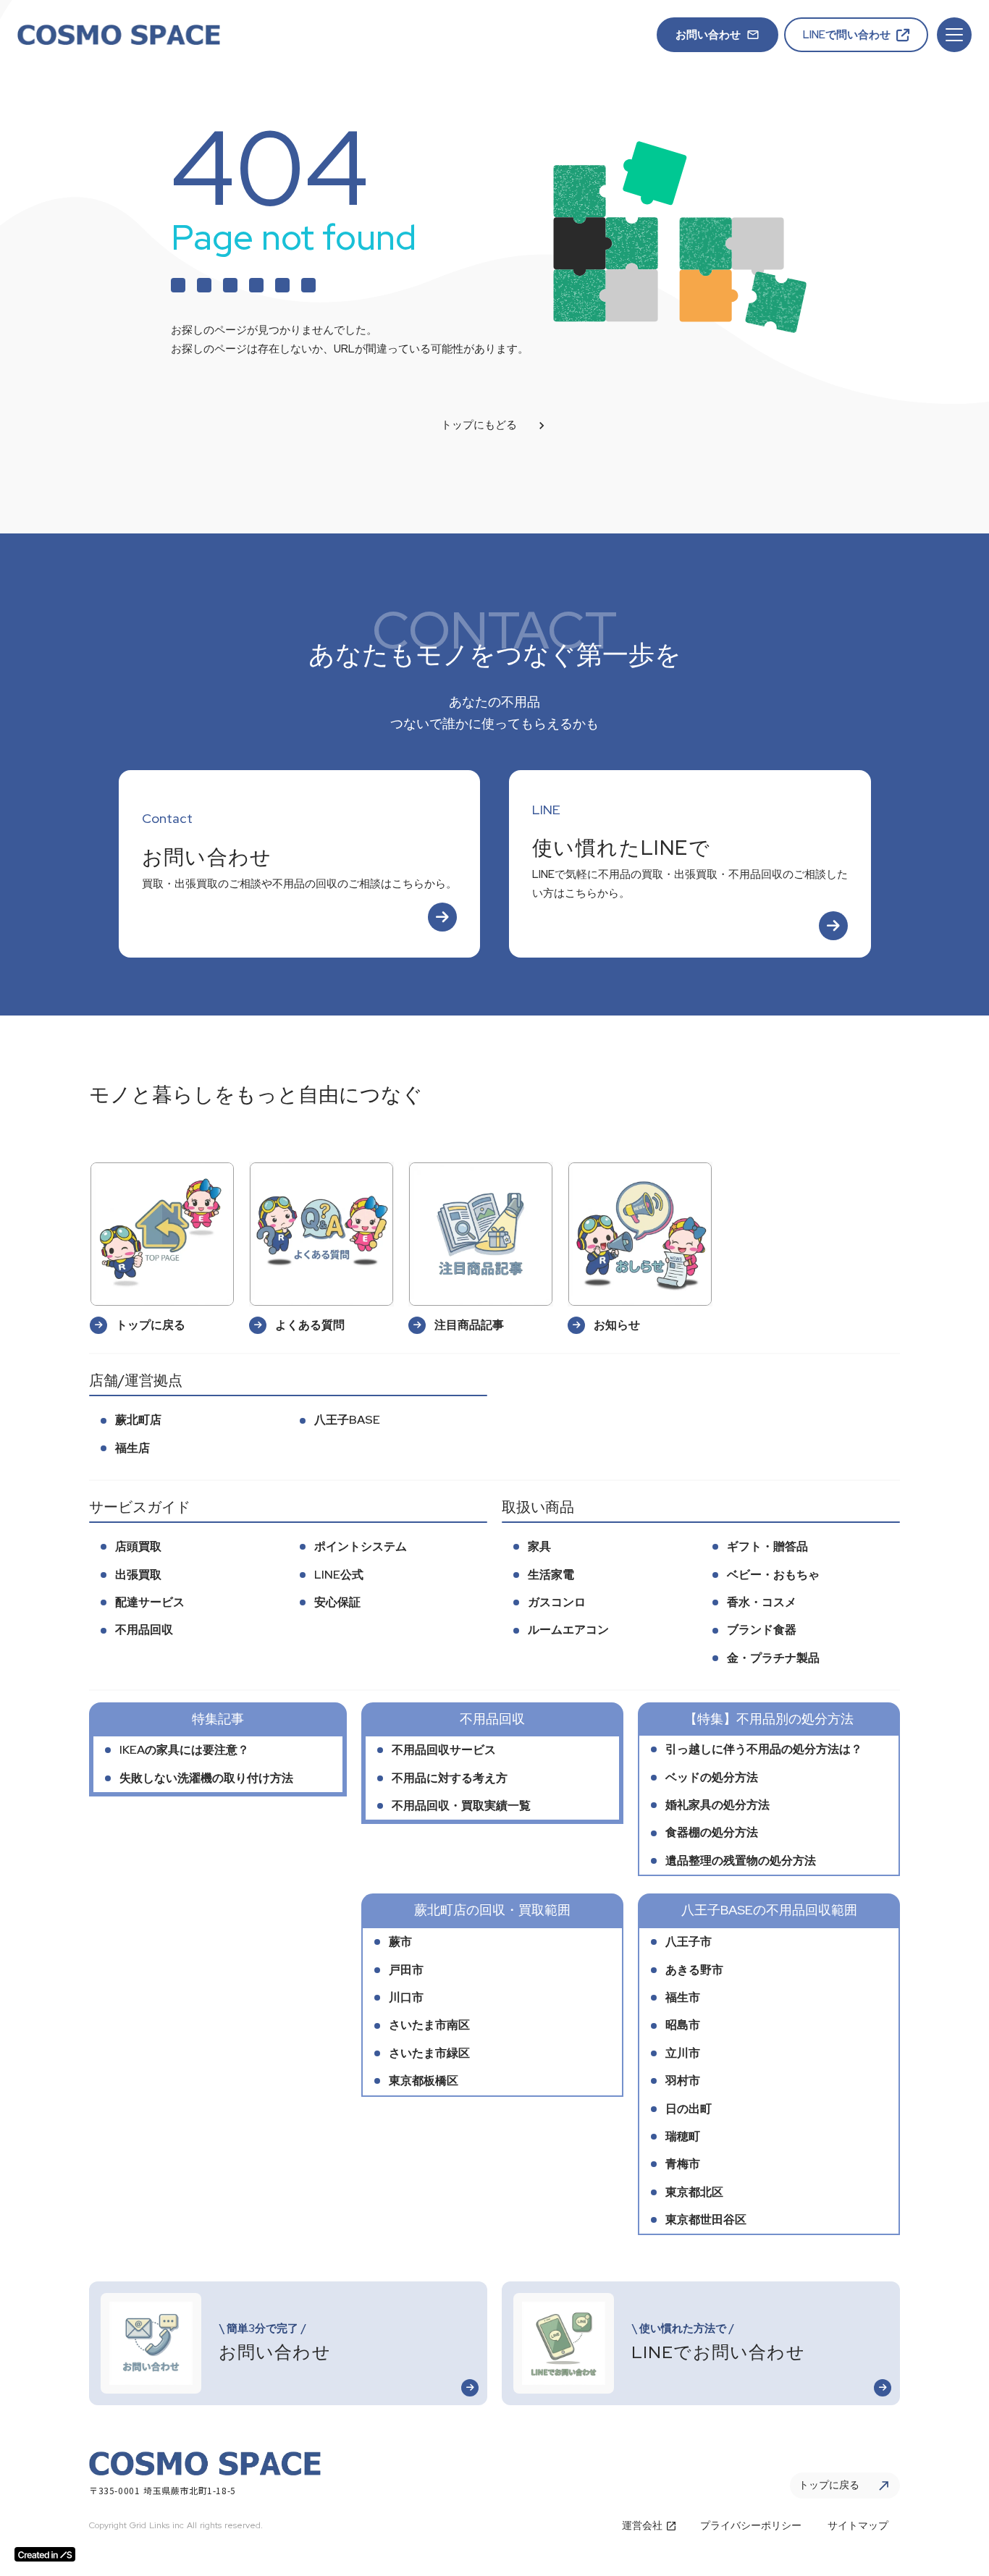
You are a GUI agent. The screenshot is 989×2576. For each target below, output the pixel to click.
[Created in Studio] (45, 2554)
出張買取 (138, 1575)
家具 (539, 1546)
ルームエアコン (568, 1630)
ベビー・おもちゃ (773, 1575)
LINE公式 (339, 1575)
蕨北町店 (138, 1420)
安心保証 (337, 1602)
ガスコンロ (557, 1602)
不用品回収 (144, 1630)
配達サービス (150, 1602)
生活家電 (551, 1575)
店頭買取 (138, 1546)
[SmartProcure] (119, 35)
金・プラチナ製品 (773, 1658)
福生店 (132, 1448)
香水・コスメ (762, 1602)
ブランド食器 (762, 1630)
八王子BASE (347, 1420)
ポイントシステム (361, 1546)
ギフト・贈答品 (767, 1546)
